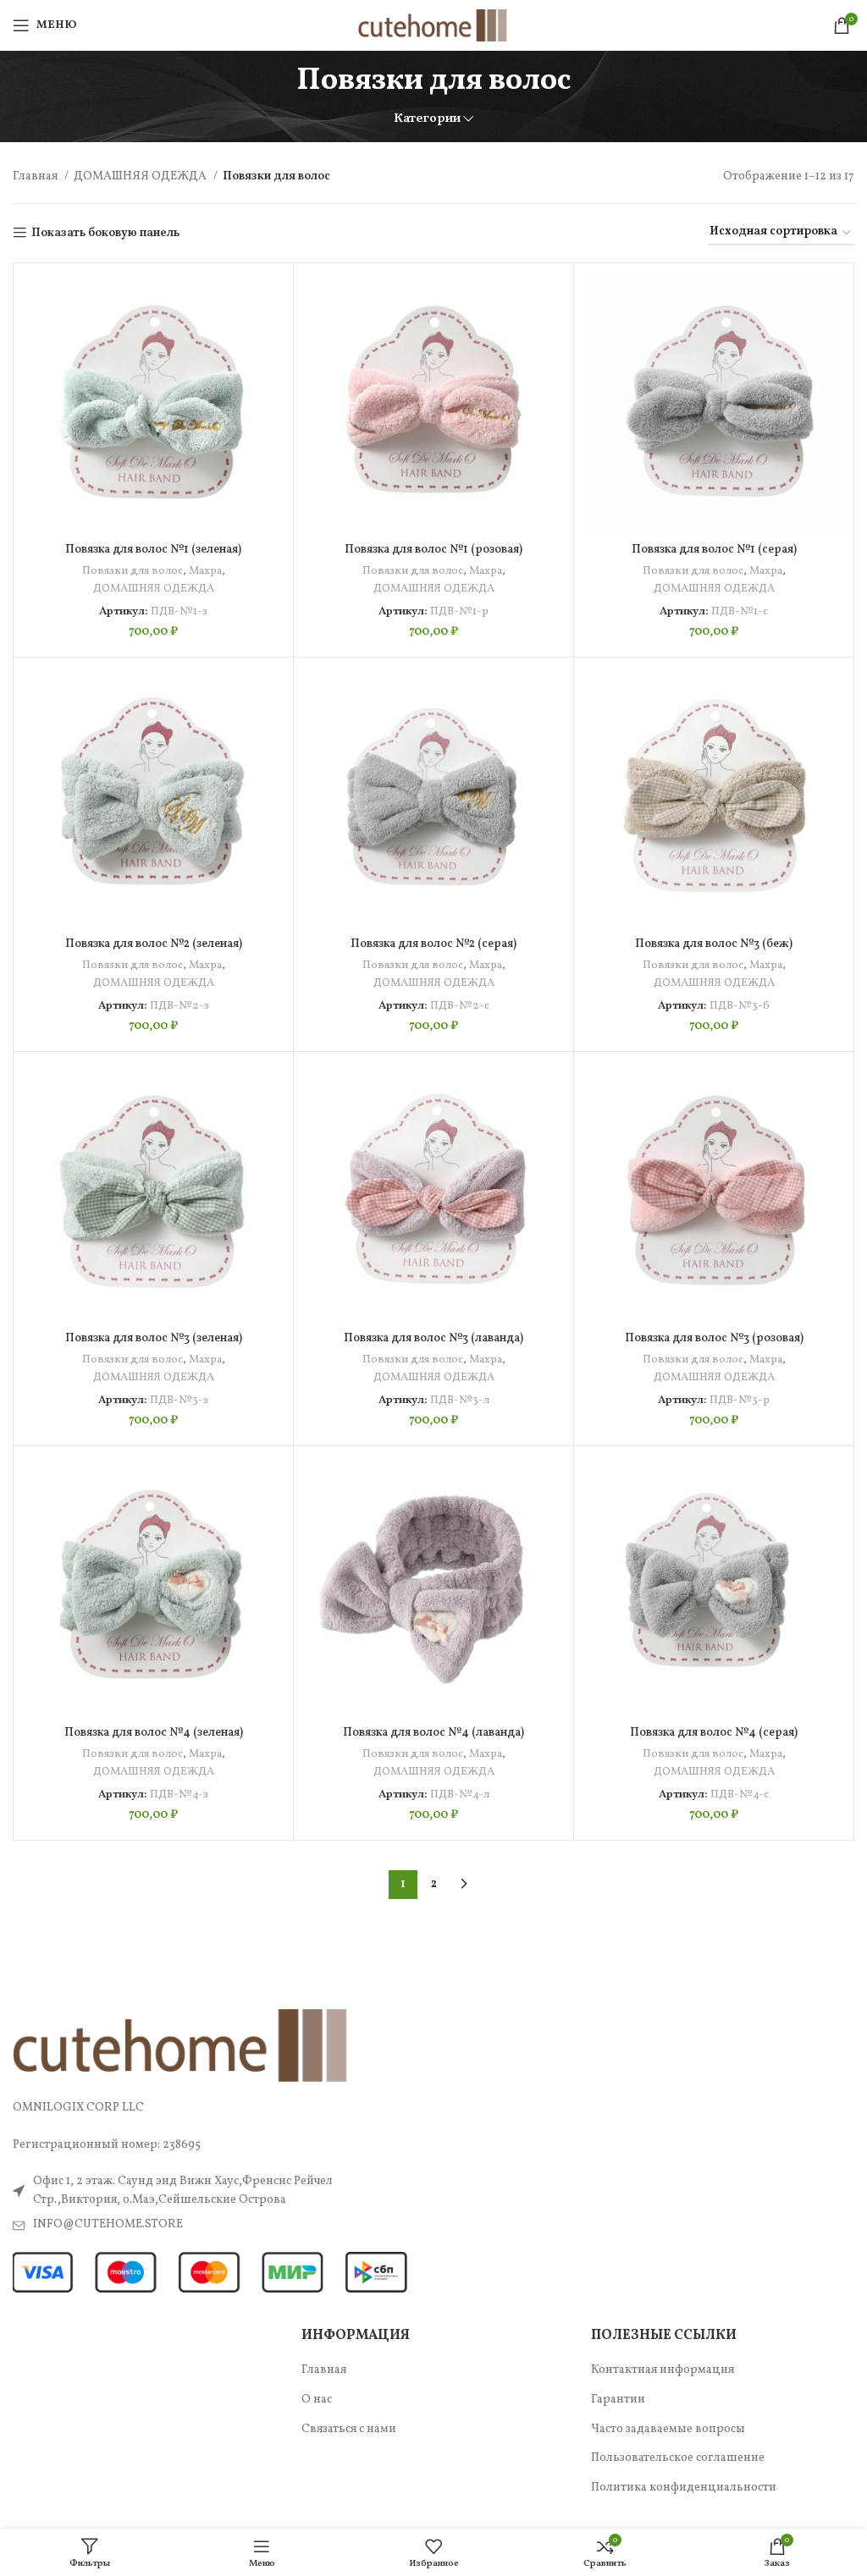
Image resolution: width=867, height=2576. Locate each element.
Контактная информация (663, 2370)
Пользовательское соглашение (678, 2458)
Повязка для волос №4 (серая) (714, 1733)
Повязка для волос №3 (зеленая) (154, 1338)
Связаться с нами (349, 2429)
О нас (317, 2400)
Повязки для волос (133, 571)
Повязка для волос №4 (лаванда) (433, 1733)
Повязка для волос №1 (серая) (714, 550)
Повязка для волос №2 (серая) (433, 944)
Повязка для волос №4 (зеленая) (154, 1733)
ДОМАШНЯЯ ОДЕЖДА (141, 176)
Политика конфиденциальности (684, 2488)
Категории (427, 119)
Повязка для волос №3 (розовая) (714, 1338)
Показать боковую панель (105, 233)
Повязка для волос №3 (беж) (714, 944)
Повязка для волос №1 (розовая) (433, 550)
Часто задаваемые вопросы (668, 2429)
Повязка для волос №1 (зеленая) (153, 550)
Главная (36, 176)
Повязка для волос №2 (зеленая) (154, 944)
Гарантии (618, 2400)
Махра (205, 571)
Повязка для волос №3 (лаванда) (433, 1338)
